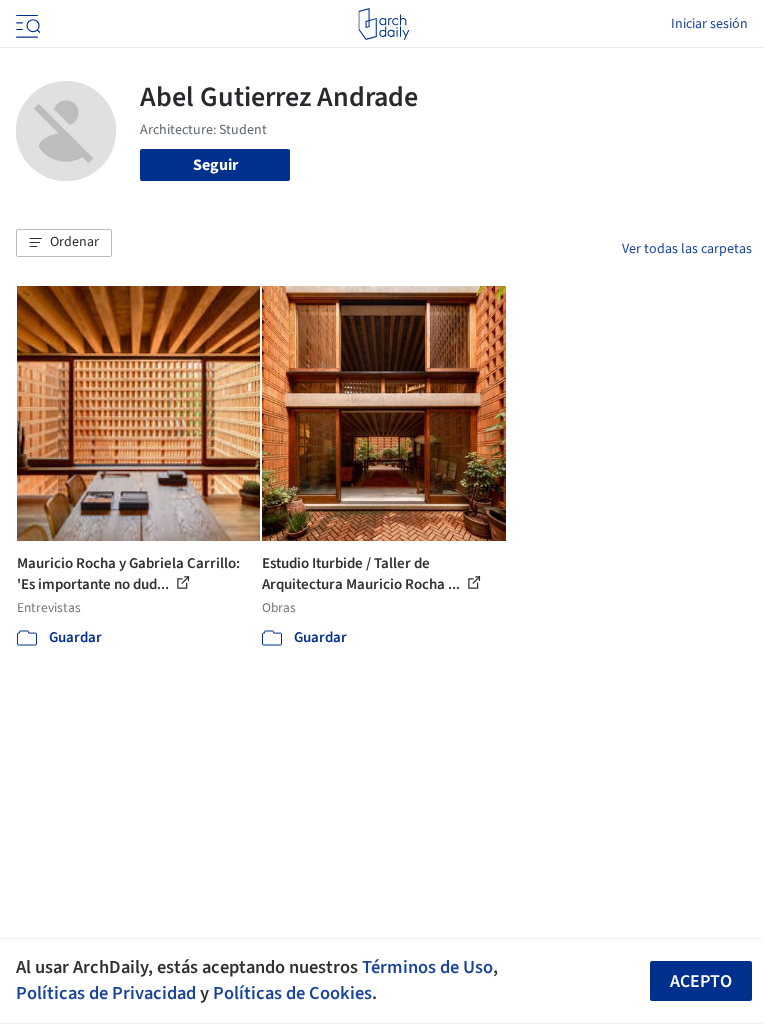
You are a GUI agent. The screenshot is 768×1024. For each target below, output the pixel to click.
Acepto (701, 981)
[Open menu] (26, 24)
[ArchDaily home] (383, 24)
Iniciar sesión (709, 24)
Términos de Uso (427, 967)
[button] (64, 243)
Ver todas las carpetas (687, 249)
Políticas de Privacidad (106, 993)
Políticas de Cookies (292, 993)
